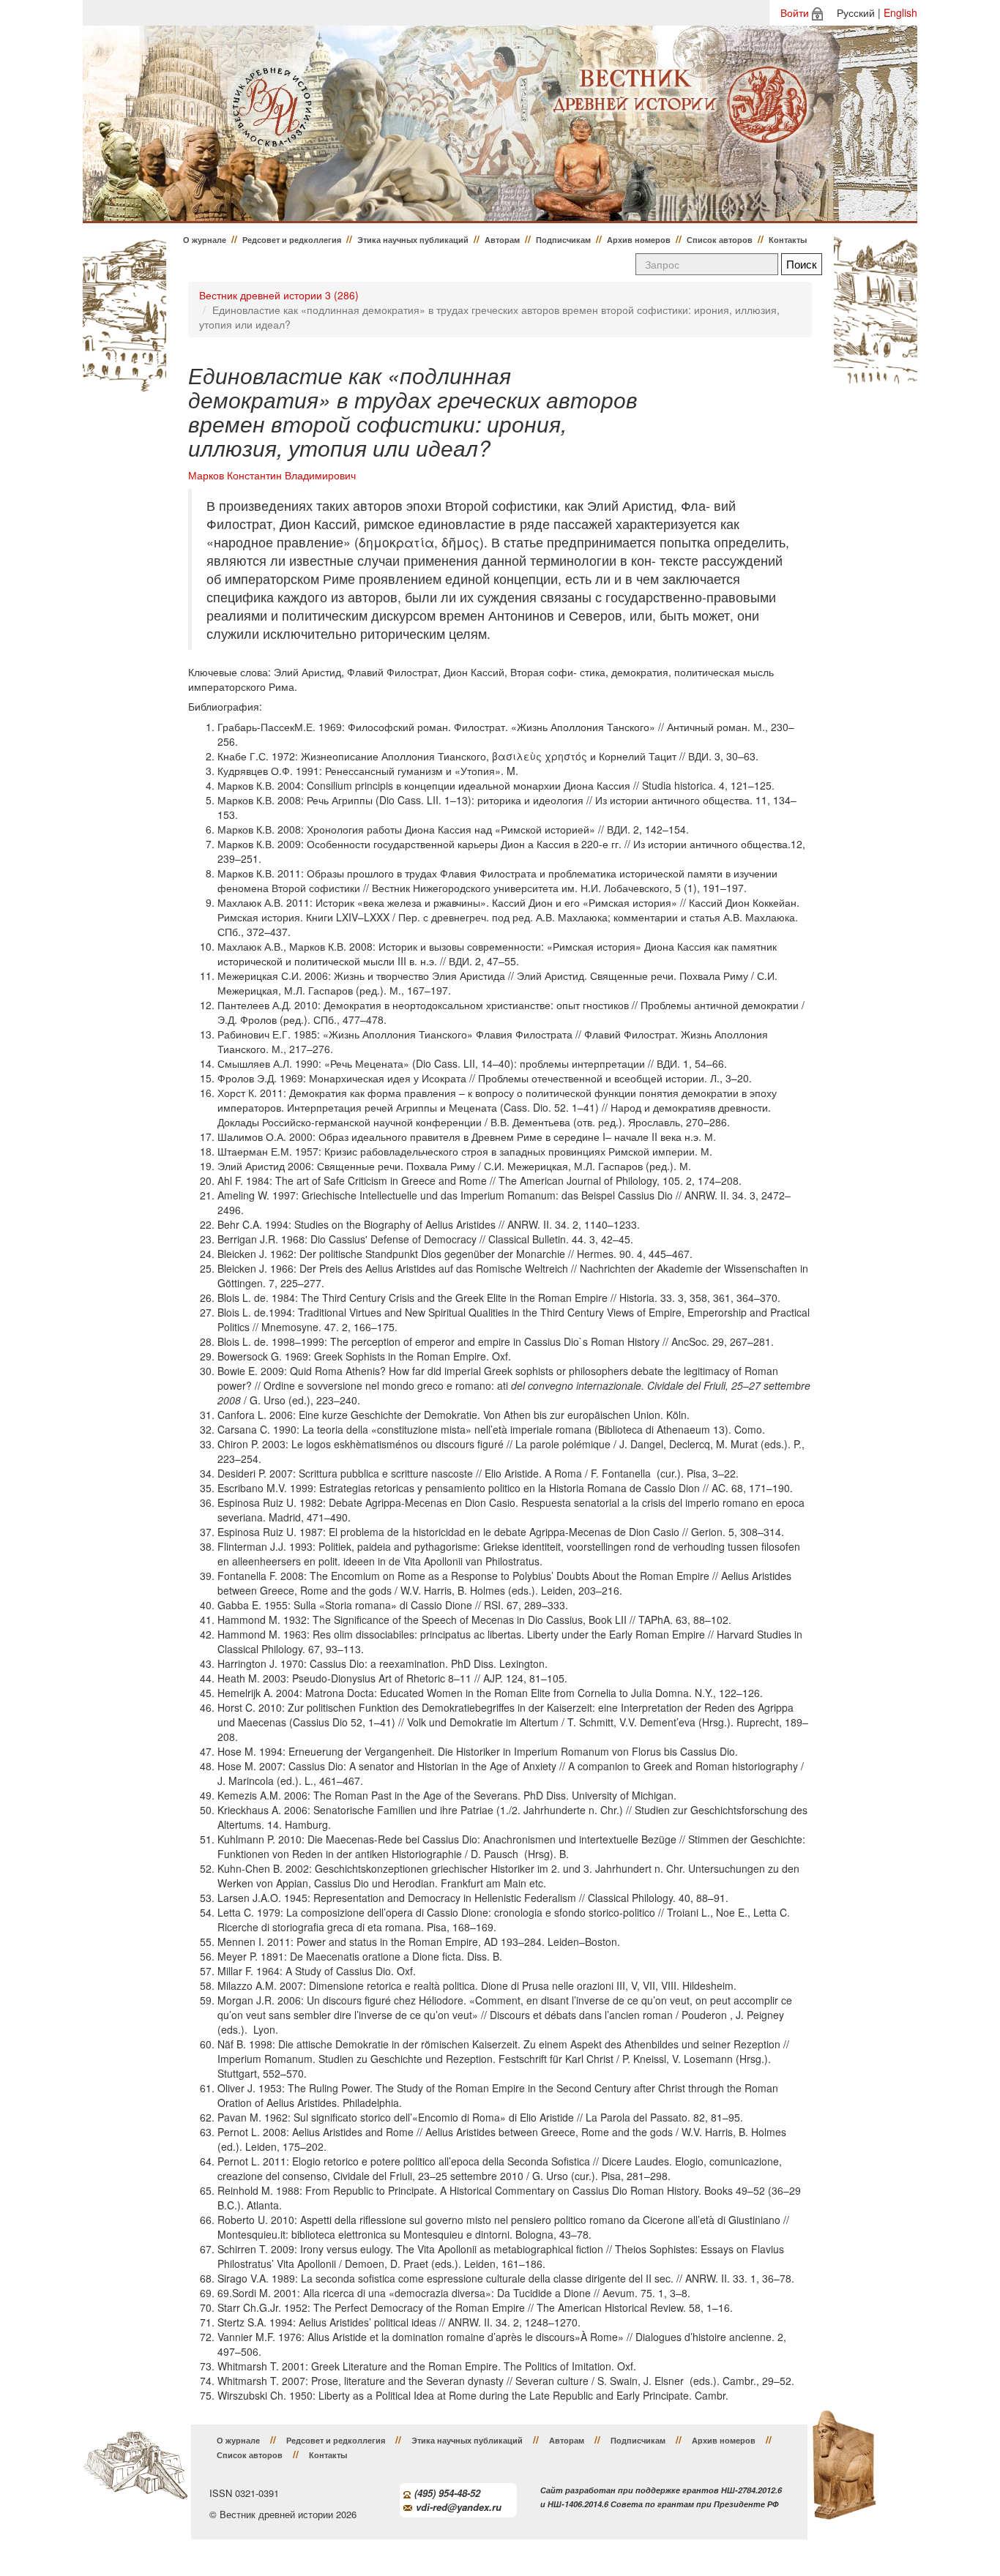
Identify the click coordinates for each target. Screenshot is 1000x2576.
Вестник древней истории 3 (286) (279, 295)
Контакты (788, 240)
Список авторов (720, 240)
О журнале (205, 240)
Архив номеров (639, 240)
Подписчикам (563, 240)
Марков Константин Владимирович (272, 475)
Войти (795, 12)
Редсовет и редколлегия (292, 240)
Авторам (502, 240)
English (900, 12)
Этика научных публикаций (413, 240)
